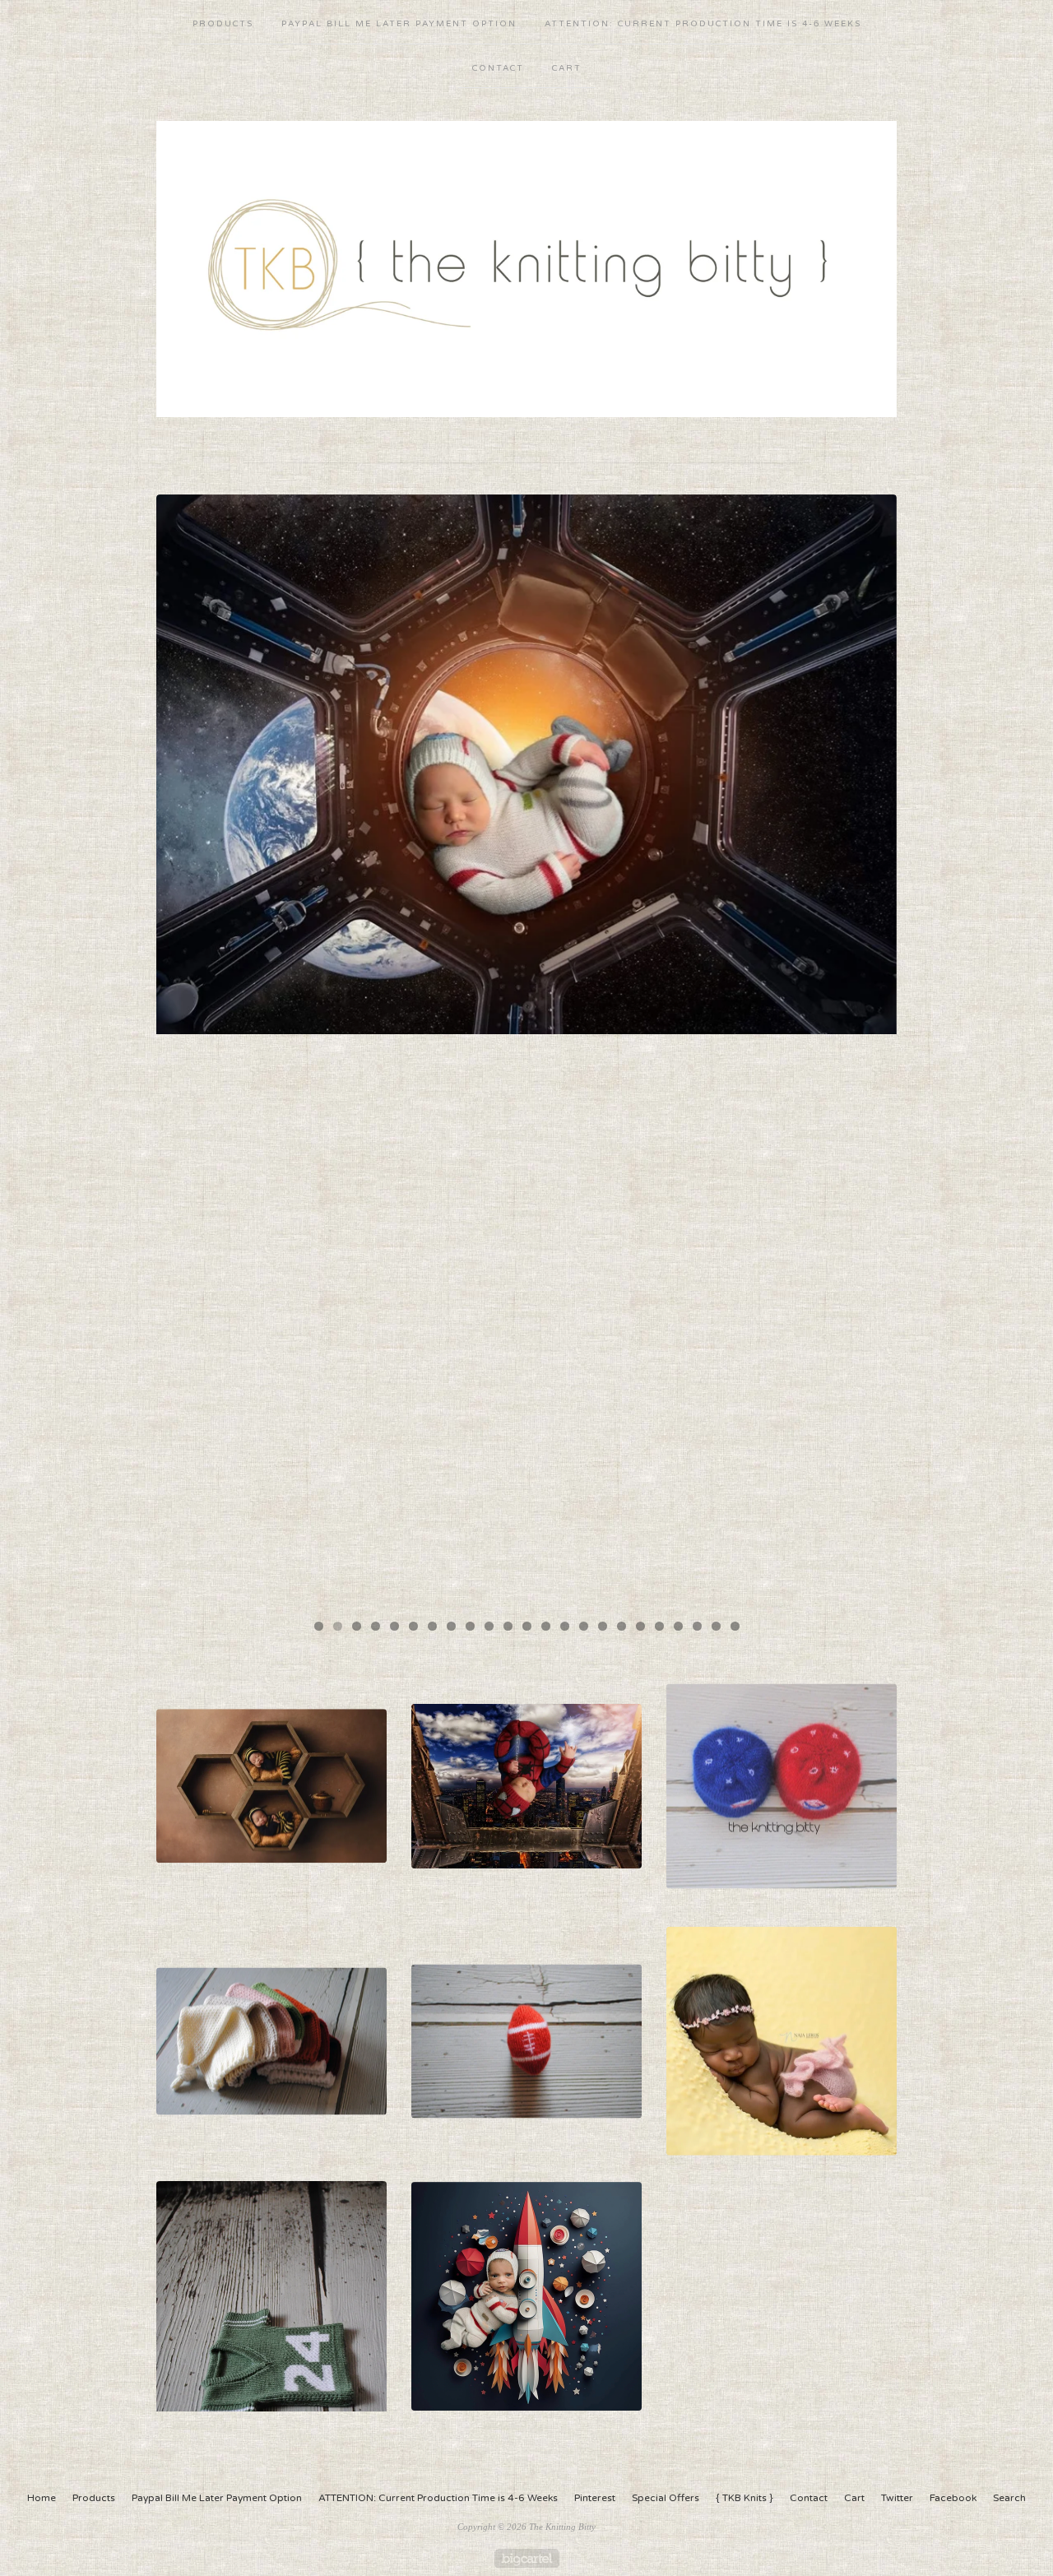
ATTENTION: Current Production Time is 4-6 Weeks (703, 24)
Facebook (953, 2498)
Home (42, 2498)
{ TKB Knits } (745, 2498)
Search (1009, 2498)
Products (223, 24)
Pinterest (595, 2498)
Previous (185, 1050)
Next (868, 1050)
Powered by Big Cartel (527, 2558)
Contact (498, 68)
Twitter (897, 2498)
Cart (567, 68)
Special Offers (666, 2498)
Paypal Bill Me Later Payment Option (399, 24)
